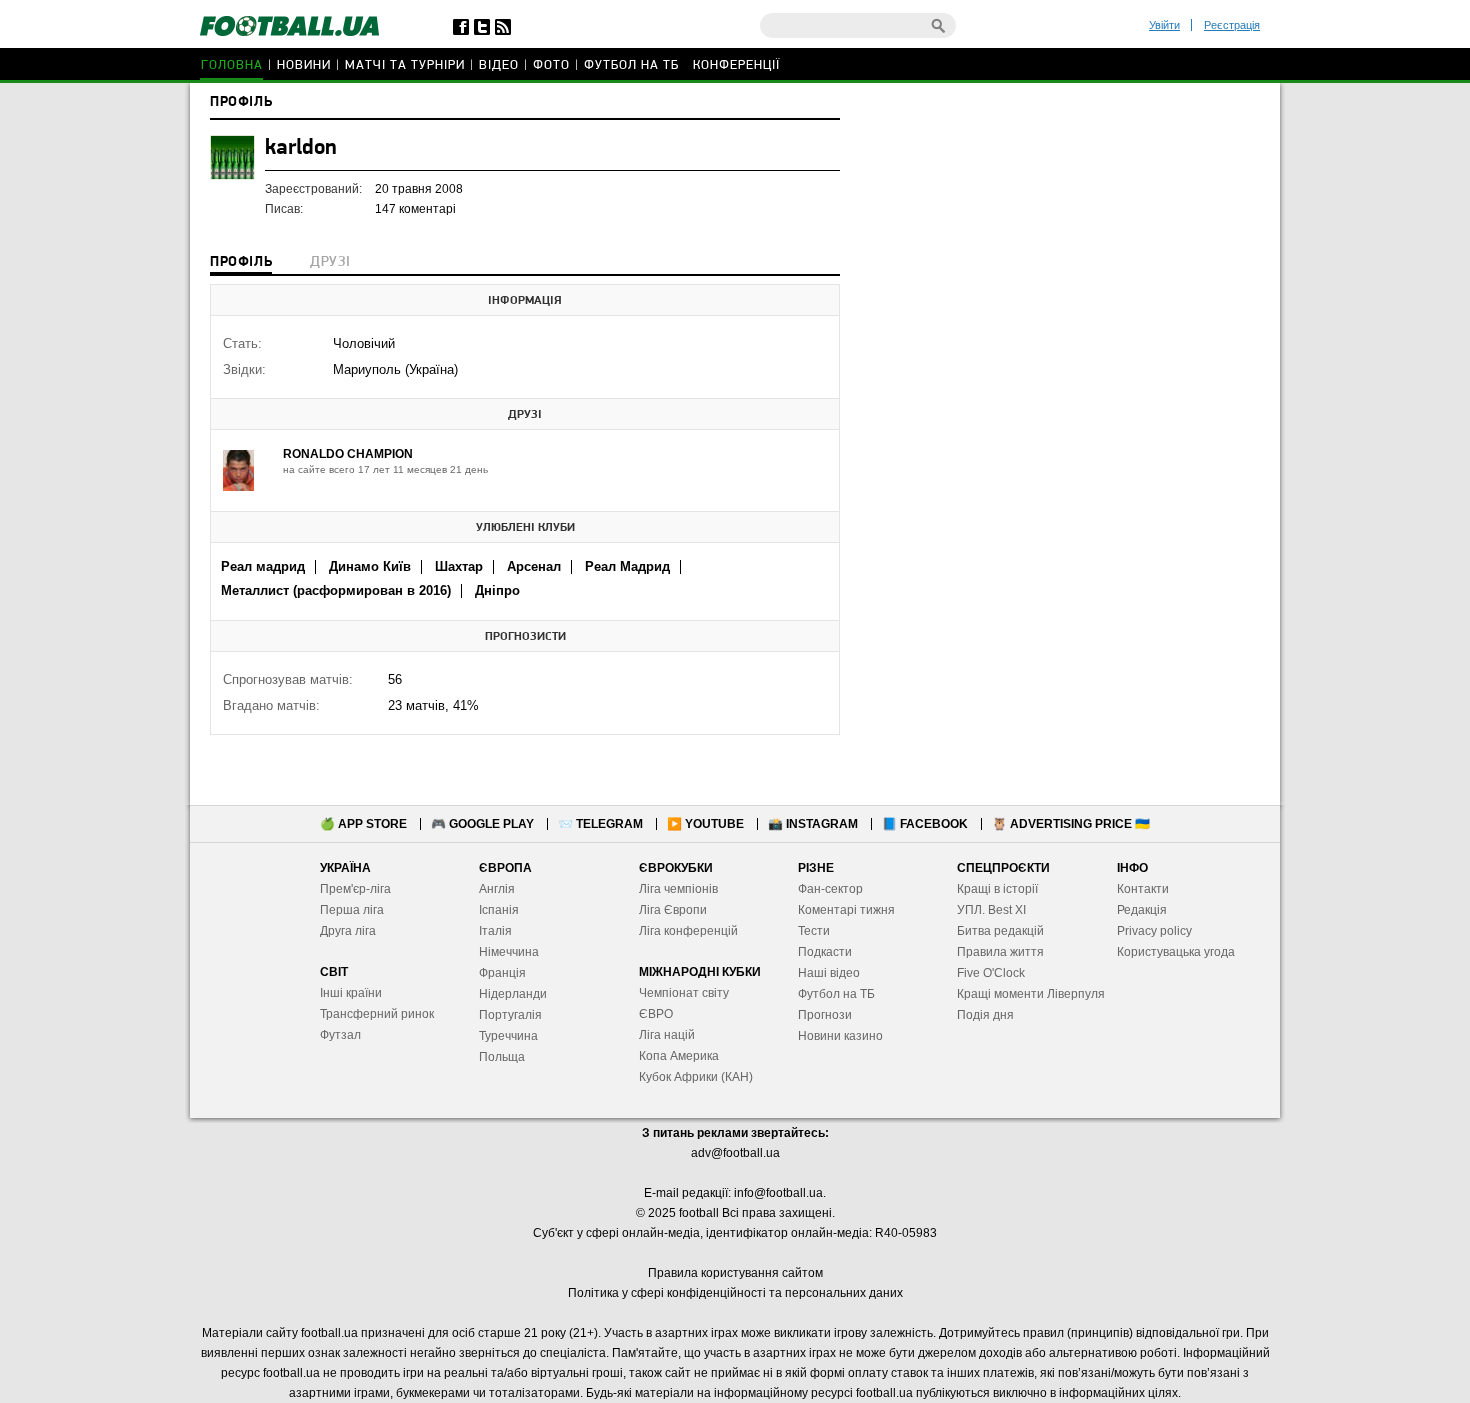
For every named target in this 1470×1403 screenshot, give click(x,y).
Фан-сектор (830, 889)
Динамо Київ (370, 566)
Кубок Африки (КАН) (696, 1077)
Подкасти (825, 952)
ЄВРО (656, 1014)
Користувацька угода (1176, 952)
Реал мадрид (263, 566)
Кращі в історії (997, 889)
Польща (502, 1057)
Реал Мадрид (627, 566)
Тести (814, 931)
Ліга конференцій (688, 931)
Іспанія (499, 910)
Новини (304, 65)
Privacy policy (1154, 931)
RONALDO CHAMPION (348, 454)
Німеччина (509, 952)
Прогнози (825, 1015)
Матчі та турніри (405, 65)
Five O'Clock (991, 973)
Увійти (1164, 25)
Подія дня (985, 1015)
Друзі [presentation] (330, 262)
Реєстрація (1232, 25)
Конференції (736, 65)
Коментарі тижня (846, 910)
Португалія (510, 1015)
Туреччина (508, 1036)
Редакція (1142, 910)
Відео (499, 65)
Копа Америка (679, 1056)
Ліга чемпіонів (678, 889)
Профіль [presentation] (241, 262)
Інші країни (351, 993)
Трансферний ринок (377, 1014)
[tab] (241, 264)
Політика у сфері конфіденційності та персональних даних (735, 1293)
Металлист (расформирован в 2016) (336, 590)
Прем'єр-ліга (355, 889)
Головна (232, 65)
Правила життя (1000, 952)
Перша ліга (352, 910)
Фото (551, 65)
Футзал (340, 1035)
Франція (502, 973)
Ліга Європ (669, 910)
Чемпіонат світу (684, 993)
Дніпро (497, 590)
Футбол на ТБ (631, 65)
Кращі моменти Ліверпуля (1031, 994)
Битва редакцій (1000, 931)
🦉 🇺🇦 (1071, 824)
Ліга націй (667, 1035)
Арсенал (534, 566)
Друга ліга (348, 931)
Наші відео (829, 973)
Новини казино (840, 1036)
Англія (497, 889)
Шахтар (459, 566)
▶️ (705, 824)
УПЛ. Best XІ (991, 910)
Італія (495, 931)
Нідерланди (513, 994)
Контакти (1143, 889)
